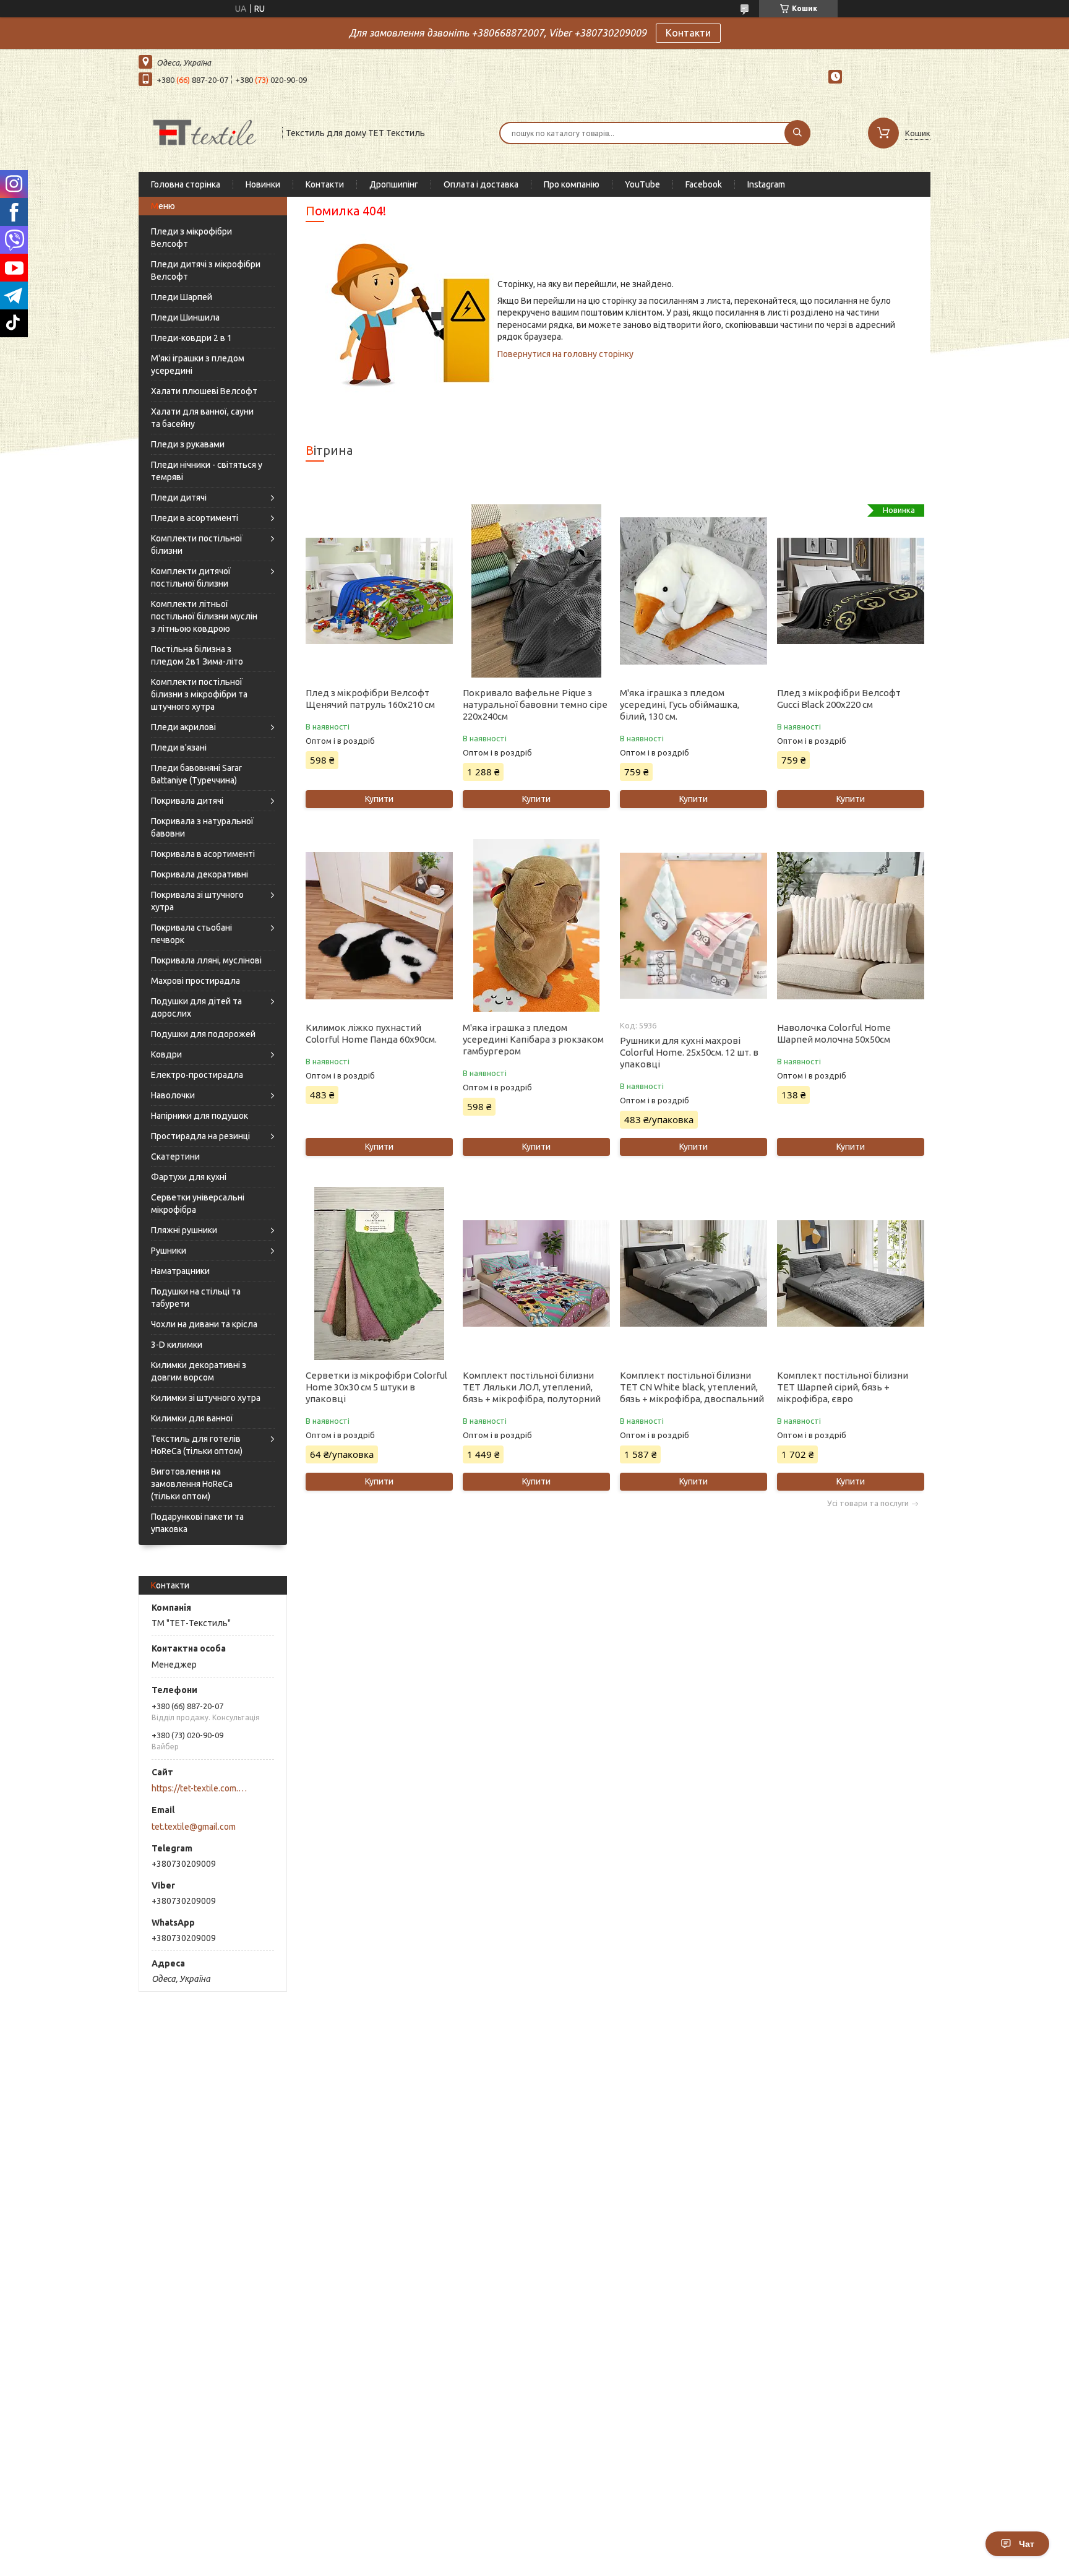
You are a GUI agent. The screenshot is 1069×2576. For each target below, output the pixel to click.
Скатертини (175, 1157)
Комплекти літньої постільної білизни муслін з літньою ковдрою (204, 616)
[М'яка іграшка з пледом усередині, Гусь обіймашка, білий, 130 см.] (693, 591)
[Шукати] (797, 133)
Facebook (704, 184)
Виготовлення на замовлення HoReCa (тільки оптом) (192, 1484)
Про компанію (572, 184)
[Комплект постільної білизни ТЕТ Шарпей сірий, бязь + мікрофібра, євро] (850, 1273)
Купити (379, 799)
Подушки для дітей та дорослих (196, 1007)
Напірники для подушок (200, 1116)
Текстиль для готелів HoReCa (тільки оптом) (197, 1445)
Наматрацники (180, 1271)
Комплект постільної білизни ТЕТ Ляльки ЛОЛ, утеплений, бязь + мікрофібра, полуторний (532, 1387)
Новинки (263, 184)
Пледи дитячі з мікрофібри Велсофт (206, 270)
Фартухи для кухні (189, 1177)
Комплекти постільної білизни (197, 545)
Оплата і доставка (481, 184)
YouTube (642, 184)
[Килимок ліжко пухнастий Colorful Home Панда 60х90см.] (379, 926)
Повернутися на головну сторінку (565, 354)
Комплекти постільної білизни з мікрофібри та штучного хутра (199, 694)
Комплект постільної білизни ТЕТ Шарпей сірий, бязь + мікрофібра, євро (843, 1387)
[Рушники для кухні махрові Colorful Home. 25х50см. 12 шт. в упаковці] (693, 926)
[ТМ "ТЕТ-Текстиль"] (205, 132)
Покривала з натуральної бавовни (202, 827)
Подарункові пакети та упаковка (197, 1523)
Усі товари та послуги (868, 1503)
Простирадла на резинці (200, 1136)
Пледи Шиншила (185, 317)
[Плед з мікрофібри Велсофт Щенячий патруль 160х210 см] (379, 591)
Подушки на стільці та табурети (196, 1298)
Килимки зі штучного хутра (206, 1398)
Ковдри (166, 1054)
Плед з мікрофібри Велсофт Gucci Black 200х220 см (839, 699)
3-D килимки (177, 1345)
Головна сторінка (186, 184)
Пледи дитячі (179, 498)
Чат (1027, 2544)
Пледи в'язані (179, 747)
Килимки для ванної (192, 1418)
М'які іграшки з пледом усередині (198, 364)
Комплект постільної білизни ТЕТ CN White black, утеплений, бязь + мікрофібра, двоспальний (692, 1387)
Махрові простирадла (195, 981)
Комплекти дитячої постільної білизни (191, 577)
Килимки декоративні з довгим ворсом (199, 1371)
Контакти (688, 33)
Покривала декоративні (200, 874)
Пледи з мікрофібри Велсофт (191, 238)
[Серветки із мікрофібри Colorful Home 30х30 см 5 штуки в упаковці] (379, 1273)
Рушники (169, 1251)
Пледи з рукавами (188, 444)
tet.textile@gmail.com (194, 1827)
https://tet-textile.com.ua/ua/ (201, 1788)
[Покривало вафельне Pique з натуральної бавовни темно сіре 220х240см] (536, 591)
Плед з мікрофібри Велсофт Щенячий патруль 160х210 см (370, 699)
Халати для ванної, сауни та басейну (202, 418)
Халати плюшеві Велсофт (204, 391)
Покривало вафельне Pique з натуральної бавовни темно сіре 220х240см (535, 704)
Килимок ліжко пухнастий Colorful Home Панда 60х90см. (371, 1033)
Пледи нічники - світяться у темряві (207, 471)
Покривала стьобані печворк (191, 934)
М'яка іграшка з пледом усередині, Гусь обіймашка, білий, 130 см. (680, 704)
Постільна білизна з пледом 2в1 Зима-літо (197, 655)
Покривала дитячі (187, 801)
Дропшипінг (394, 184)
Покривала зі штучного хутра (197, 901)
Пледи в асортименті (195, 518)
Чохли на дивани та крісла (204, 1324)
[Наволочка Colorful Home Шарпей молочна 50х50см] (850, 926)
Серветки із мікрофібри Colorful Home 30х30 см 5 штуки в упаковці (376, 1387)
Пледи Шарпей (182, 297)
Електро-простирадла (197, 1075)
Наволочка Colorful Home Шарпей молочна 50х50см (834, 1033)
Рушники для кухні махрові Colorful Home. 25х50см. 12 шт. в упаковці (689, 1052)
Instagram (766, 184)
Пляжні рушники (184, 1230)
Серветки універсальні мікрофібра (198, 1204)
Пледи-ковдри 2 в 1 (191, 338)
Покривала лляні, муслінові (206, 960)
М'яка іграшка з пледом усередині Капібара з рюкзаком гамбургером (533, 1039)
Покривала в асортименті (203, 854)
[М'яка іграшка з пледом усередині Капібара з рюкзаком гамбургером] (536, 926)
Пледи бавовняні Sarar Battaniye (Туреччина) (196, 774)
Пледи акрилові (183, 727)
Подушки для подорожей (203, 1034)
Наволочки (173, 1095)
